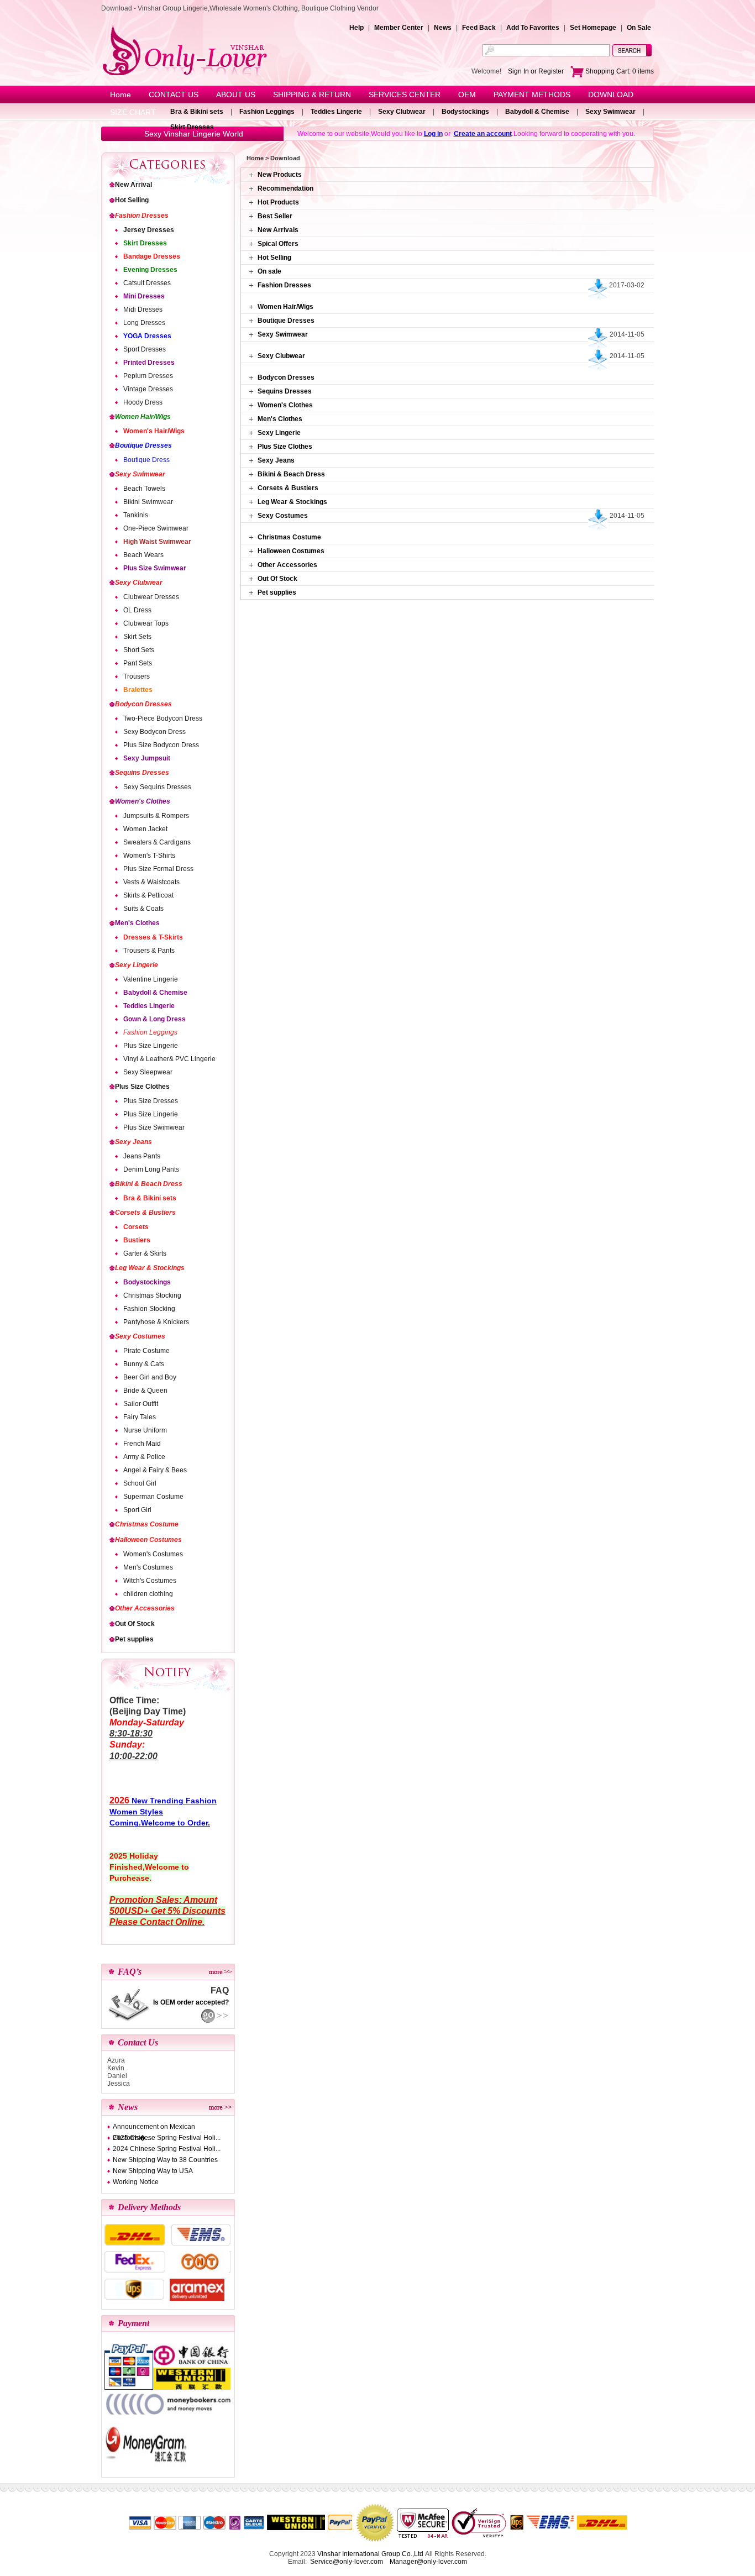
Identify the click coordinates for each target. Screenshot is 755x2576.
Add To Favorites (533, 28)
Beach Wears (143, 555)
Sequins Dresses (142, 773)
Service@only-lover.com (347, 2562)
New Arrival (133, 185)
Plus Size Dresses (151, 1101)
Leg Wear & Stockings (150, 1268)
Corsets (136, 1227)
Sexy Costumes (140, 1336)
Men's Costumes (148, 1567)
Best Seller (275, 216)
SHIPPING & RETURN (312, 95)
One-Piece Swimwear (156, 528)
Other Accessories (145, 1608)
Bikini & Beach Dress (149, 1184)
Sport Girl (137, 1510)
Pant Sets (138, 663)
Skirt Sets (137, 637)
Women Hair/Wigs (143, 417)
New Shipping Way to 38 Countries (165, 2160)
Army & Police (144, 1457)
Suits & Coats (143, 909)
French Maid (142, 1444)
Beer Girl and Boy (150, 1377)
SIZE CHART (133, 112)
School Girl (140, 1483)
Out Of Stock (135, 1624)
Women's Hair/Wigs (154, 431)
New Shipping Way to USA (153, 2171)
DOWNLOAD (611, 95)
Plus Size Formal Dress (158, 869)
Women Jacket (145, 829)
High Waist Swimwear (157, 542)
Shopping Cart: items (619, 71)
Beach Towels (144, 489)
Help (356, 28)
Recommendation (285, 188)
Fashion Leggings (267, 112)
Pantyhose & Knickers (156, 1322)
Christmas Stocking (152, 1295)
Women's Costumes (153, 1554)
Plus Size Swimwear (155, 568)
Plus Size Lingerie (151, 1046)
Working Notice (136, 2182)
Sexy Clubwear (402, 112)
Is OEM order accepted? (191, 2002)
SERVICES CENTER (405, 95)
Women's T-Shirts (149, 856)
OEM (467, 95)
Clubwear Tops (146, 623)
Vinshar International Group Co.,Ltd (370, 2554)
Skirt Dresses (192, 127)
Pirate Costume (146, 1351)
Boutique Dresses (143, 445)
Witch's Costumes (150, 1581)
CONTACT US (174, 95)
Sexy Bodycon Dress (154, 732)
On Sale (639, 28)
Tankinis (136, 515)
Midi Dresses (143, 309)
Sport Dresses (145, 349)
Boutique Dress (146, 460)
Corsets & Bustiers (145, 1213)
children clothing (148, 1594)
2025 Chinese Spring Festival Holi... (167, 2138)
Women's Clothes (143, 801)
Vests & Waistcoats (151, 882)
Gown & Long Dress (154, 1019)
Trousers (137, 676)
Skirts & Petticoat (148, 895)
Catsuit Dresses (147, 283)
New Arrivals (278, 230)
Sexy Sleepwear (148, 1072)
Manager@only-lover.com (428, 2562)
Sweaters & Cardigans (157, 842)
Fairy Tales (140, 1417)
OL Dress (137, 610)
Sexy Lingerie (137, 965)
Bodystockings (465, 112)
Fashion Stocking (149, 1309)
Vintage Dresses (148, 389)
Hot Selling (132, 200)
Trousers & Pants (149, 951)
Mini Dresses (144, 296)
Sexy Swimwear (610, 112)
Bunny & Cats (144, 1364)
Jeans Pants (142, 1156)
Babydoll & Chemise (537, 112)
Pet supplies (134, 1639)
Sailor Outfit (141, 1404)
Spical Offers (278, 244)
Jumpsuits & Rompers (156, 816)
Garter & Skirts (145, 1253)
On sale (269, 271)
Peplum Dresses (148, 376)
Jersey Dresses (149, 230)
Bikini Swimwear (148, 502)
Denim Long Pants (151, 1169)
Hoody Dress (143, 402)
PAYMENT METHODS (532, 95)
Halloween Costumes (148, 1540)
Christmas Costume (147, 1524)
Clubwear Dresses (151, 597)
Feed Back (479, 28)
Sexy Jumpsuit (147, 758)
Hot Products (278, 202)
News (443, 28)
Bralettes (138, 690)
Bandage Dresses (152, 256)
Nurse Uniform (145, 1430)
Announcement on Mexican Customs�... (154, 2128)
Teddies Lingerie (336, 112)
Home (120, 95)
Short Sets (139, 650)
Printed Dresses (149, 363)
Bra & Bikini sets (197, 112)
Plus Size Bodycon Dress (161, 745)
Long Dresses (144, 323)
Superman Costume (153, 1497)
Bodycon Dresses (143, 704)
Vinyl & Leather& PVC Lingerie (169, 1059)
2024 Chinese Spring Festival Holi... (167, 2149)
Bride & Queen (145, 1391)
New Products (280, 175)
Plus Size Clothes (142, 1087)
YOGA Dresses (147, 336)
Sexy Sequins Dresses (157, 787)
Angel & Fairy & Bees (155, 1470)
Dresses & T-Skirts (153, 937)
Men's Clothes (137, 923)
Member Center (399, 28)
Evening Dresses (150, 270)
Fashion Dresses (142, 216)
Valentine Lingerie (151, 979)
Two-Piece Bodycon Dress (163, 718)
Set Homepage (593, 28)
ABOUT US (236, 95)
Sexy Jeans (133, 1142)
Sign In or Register (536, 71)
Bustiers (137, 1240)
